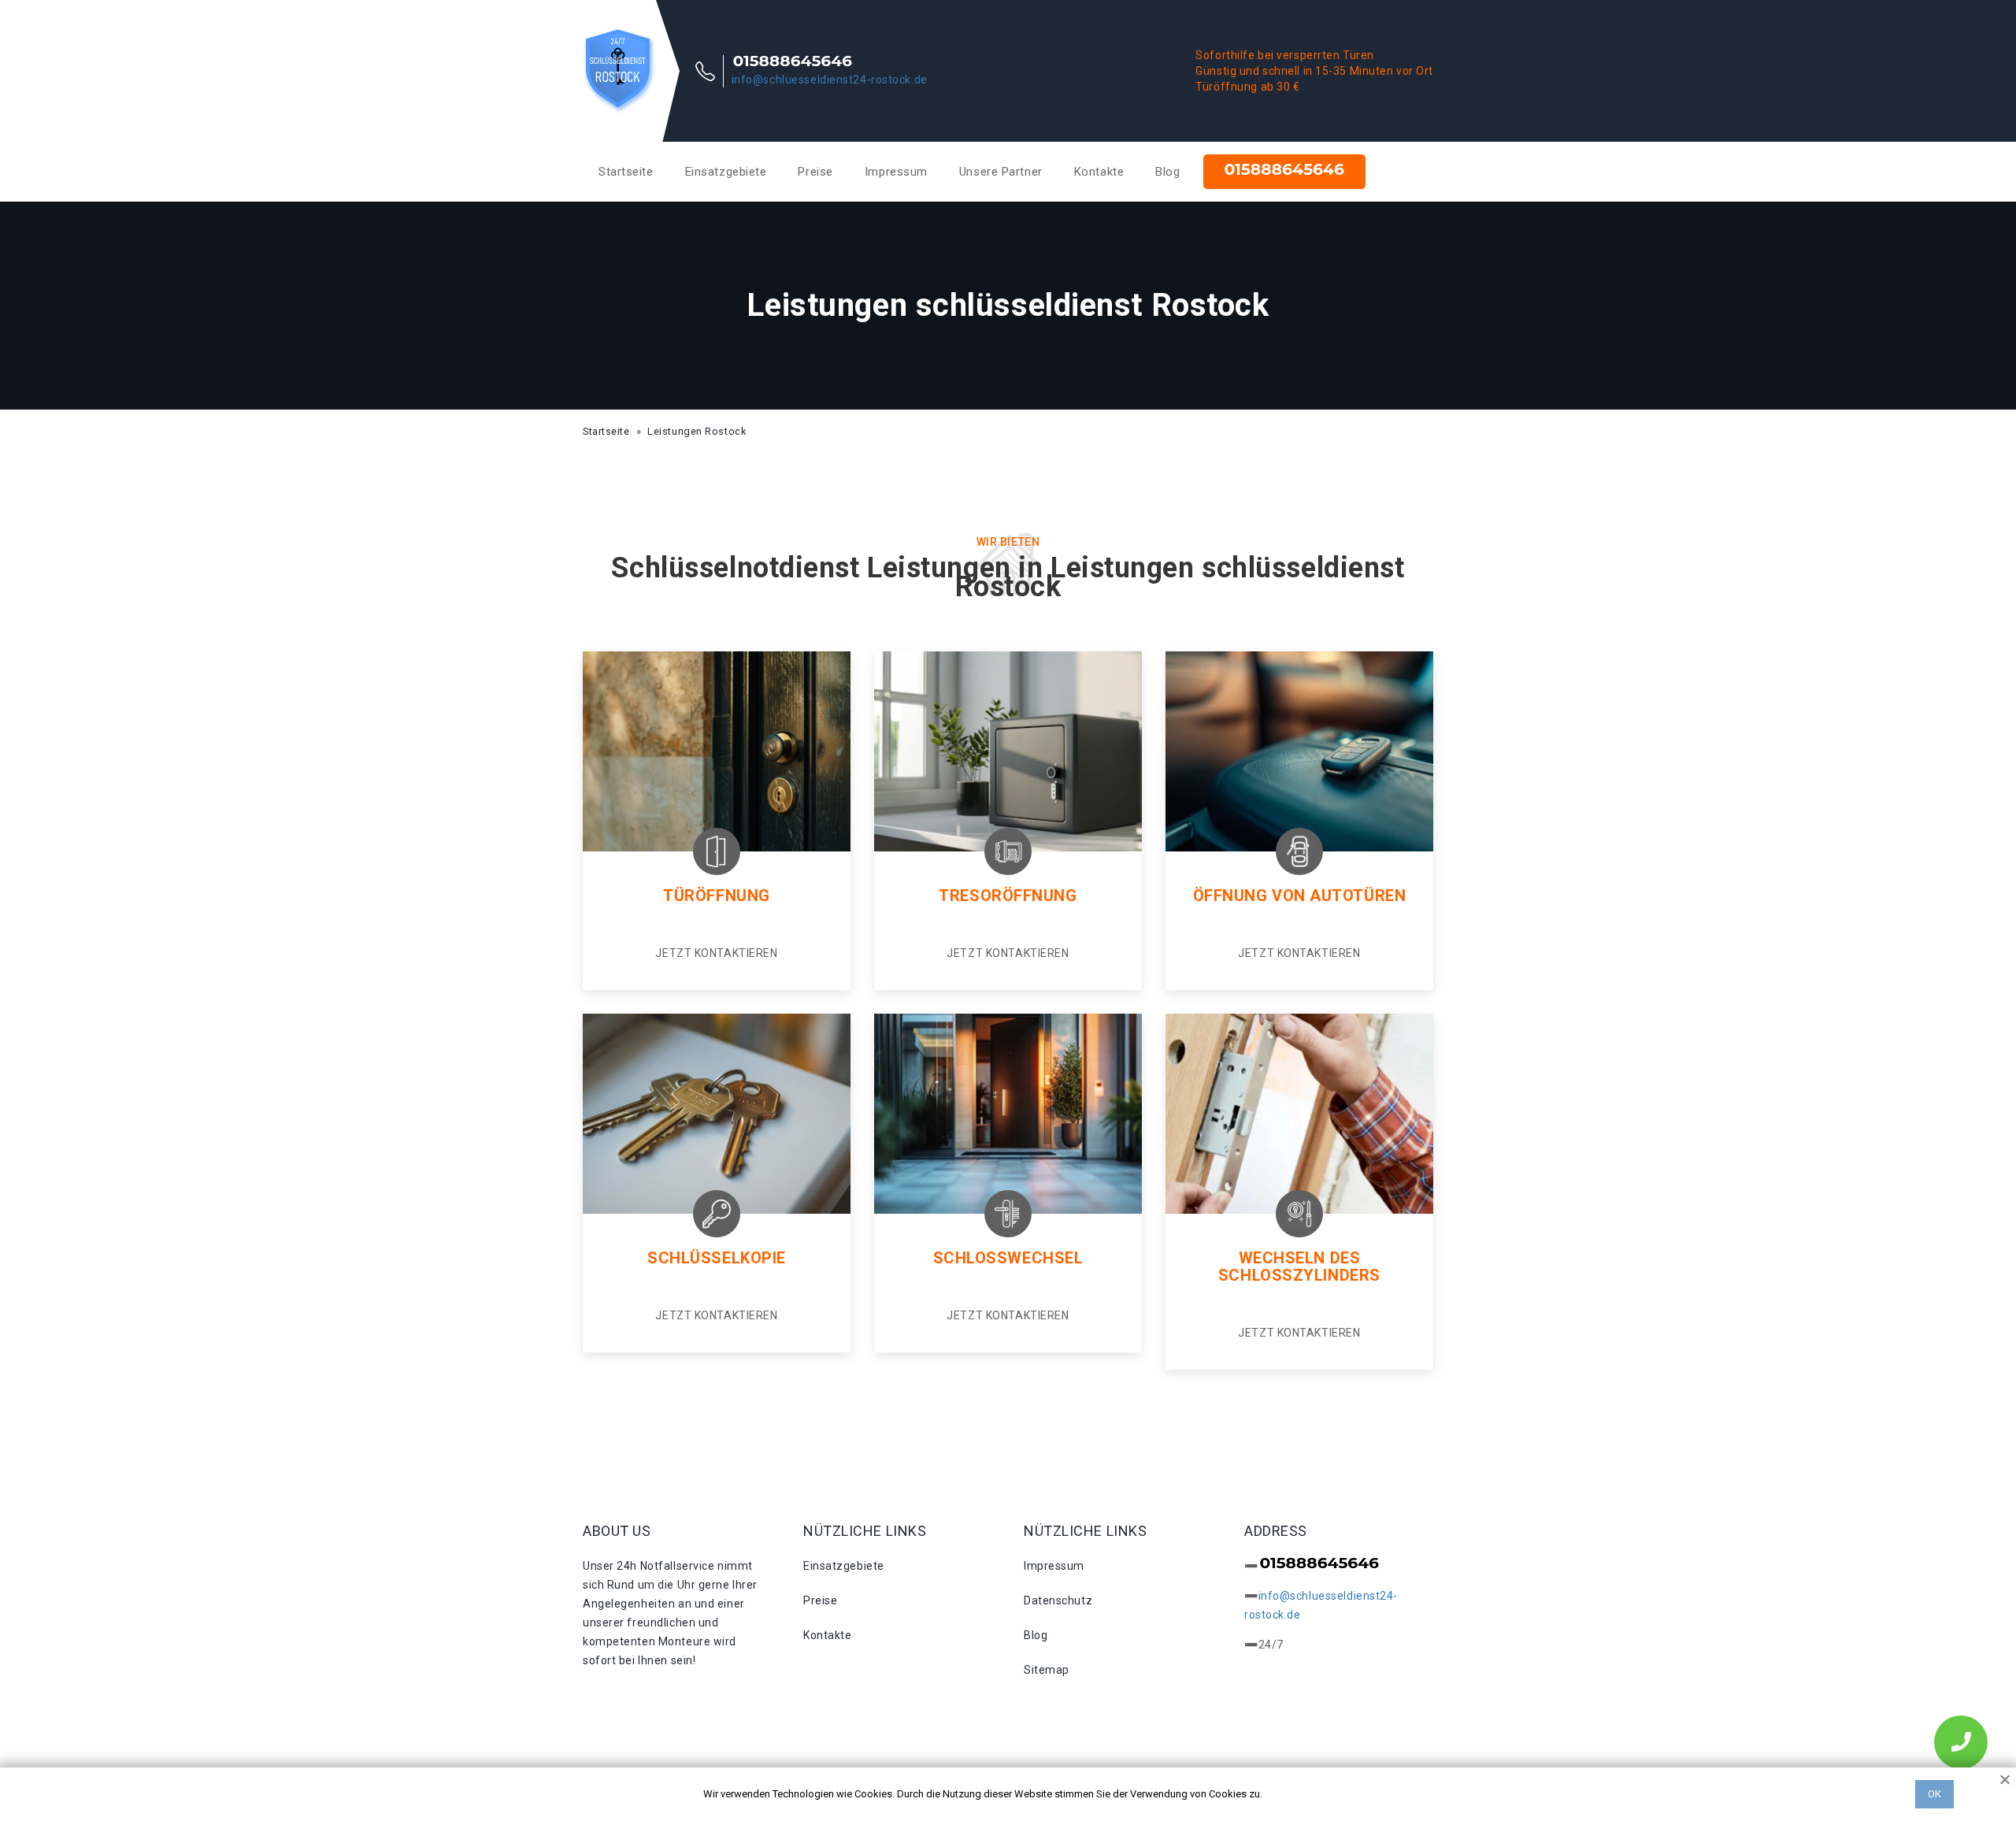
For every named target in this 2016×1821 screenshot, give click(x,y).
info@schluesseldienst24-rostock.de (830, 80)
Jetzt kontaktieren (716, 953)
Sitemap (1047, 1670)
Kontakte (1099, 172)
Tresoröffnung (1008, 896)
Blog (1167, 172)
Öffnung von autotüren (1300, 896)
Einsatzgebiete (726, 172)
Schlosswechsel (1008, 1258)
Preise (815, 172)
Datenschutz (1058, 1600)
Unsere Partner (1001, 172)
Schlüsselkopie (717, 1258)
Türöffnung (717, 896)
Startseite (626, 172)
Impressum (896, 172)
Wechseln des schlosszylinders (1299, 1267)
